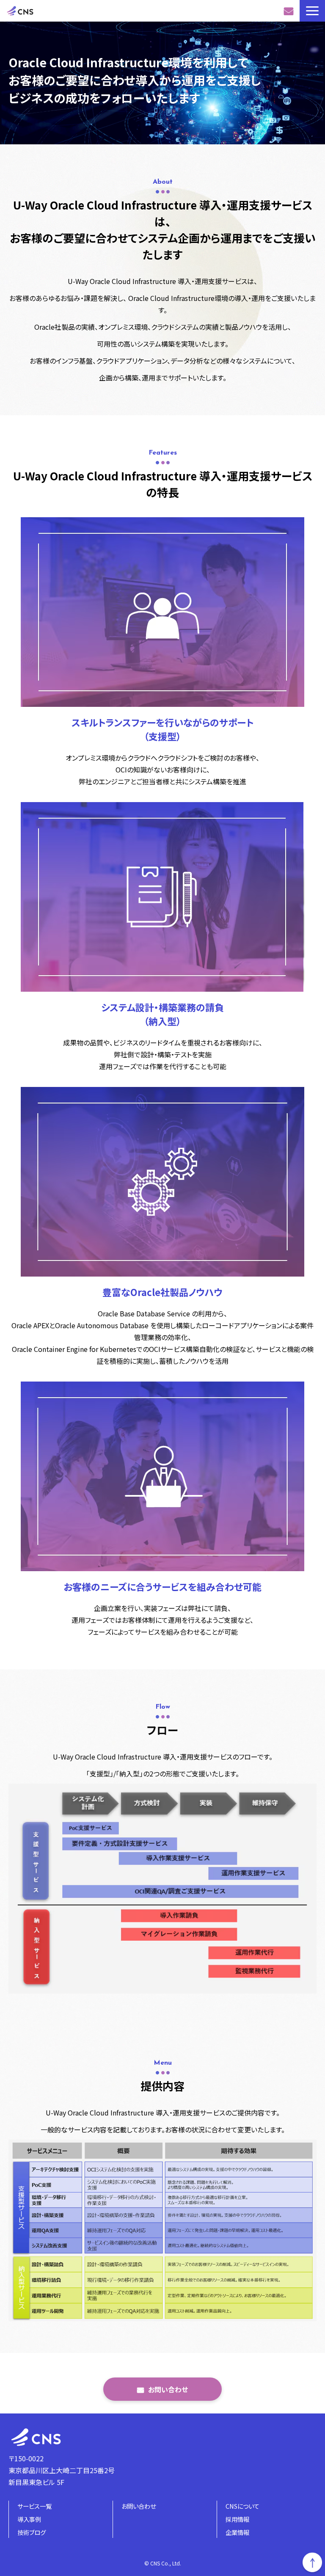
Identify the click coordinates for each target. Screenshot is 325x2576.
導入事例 (29, 2519)
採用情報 (237, 2519)
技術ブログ (32, 2532)
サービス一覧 (34, 2506)
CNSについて (242, 2506)
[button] (312, 11)
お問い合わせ (290, 11)
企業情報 (237, 2532)
